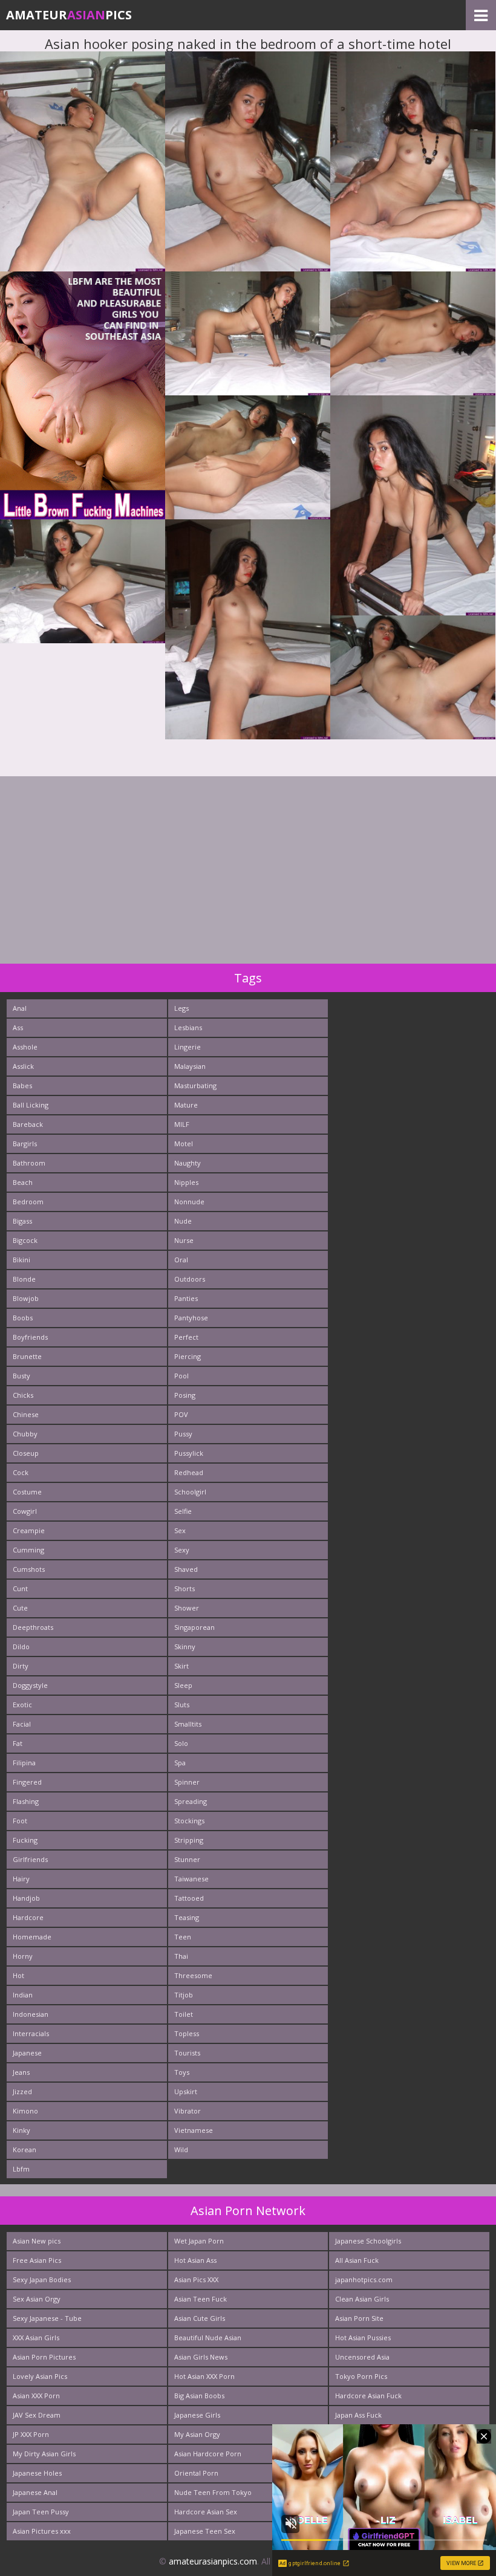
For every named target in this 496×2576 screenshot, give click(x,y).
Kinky (21, 2130)
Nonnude (189, 1202)
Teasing (187, 1917)
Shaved (186, 1569)
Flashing (26, 1801)
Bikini (21, 1260)
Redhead (189, 1472)
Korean (24, 2149)
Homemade (32, 1937)
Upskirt (186, 2091)
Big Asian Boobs (199, 2396)
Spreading (191, 1801)
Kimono (25, 2111)
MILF (182, 1124)
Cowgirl (25, 1511)
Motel (184, 1144)
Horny (23, 1956)
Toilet (184, 2014)
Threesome (193, 1975)
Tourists (187, 2053)
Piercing (188, 1356)
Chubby (25, 1434)
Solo (181, 1743)
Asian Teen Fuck (201, 2299)
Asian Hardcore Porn (208, 2454)
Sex (180, 1530)
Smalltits (188, 1724)
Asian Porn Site (359, 2318)
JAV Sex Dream (37, 2415)
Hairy (21, 1879)
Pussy (183, 1434)
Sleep (183, 1685)
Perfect (186, 1337)
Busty (21, 1376)
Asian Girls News (201, 2357)
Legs (181, 1008)
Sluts (182, 1705)
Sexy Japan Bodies (42, 2279)
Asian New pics (37, 2241)
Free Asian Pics (37, 2260)
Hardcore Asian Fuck (368, 2396)
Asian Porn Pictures (44, 2357)
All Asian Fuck (357, 2260)
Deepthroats (33, 1627)
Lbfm (21, 2169)
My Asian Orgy (197, 2434)
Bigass (22, 1221)
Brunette (27, 1356)
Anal (20, 1008)
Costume (27, 1492)
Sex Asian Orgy (37, 2299)
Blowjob (26, 1298)
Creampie (29, 1530)
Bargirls (25, 1144)
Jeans (21, 2072)
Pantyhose (191, 1318)
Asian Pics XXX (196, 2279)
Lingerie (188, 1047)
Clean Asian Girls (362, 2299)
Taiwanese (191, 1879)
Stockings (189, 1821)
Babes (22, 1085)
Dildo (21, 1646)
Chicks (23, 1395)
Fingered (27, 1782)
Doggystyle (30, 1685)
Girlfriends (30, 1859)
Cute (20, 1608)
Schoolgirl (190, 1492)
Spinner (187, 1782)
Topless (187, 2033)
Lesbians (188, 1027)
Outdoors (190, 1279)
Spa (180, 1763)
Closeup (26, 1453)
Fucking (25, 1840)
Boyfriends (30, 1337)
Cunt (20, 1588)
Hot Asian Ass (195, 2260)
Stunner (187, 1859)
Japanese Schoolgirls (368, 2241)
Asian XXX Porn (36, 2396)
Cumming (28, 1550)
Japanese (27, 2053)
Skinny (185, 1646)
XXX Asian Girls (36, 2338)
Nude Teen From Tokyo (213, 2492)
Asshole (25, 1047)
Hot (18, 1975)
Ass (18, 1027)
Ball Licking (31, 1105)
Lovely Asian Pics (40, 2376)
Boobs (23, 1318)
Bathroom (29, 1163)
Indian (23, 1995)
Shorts (184, 1588)
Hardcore (28, 1917)
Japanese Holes (37, 2473)
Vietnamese (194, 2130)
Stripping (189, 1840)
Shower (187, 1608)
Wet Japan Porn (199, 2241)
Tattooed (189, 1898)
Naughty (188, 1163)
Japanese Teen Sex (205, 2531)
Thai (181, 1956)
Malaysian (190, 1066)
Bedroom (28, 1202)
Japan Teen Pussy (41, 2512)
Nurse (184, 1240)
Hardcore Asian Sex (206, 2512)
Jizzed (22, 2091)
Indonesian (31, 2014)
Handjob (26, 1898)
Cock (21, 1472)
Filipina (24, 1763)
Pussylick (189, 1453)
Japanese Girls (197, 2415)
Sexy (182, 1550)
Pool (181, 1376)
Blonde (24, 1279)
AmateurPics (69, 15)
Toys (182, 2072)
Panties (186, 1298)
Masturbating (195, 1085)
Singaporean (194, 1627)
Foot (20, 1821)
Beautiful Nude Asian (208, 2338)
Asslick (23, 1066)
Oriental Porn (196, 2473)
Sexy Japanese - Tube (47, 2318)
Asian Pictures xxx (42, 2531)
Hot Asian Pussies (363, 2338)
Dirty (21, 1666)
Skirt (181, 1666)
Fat (18, 1743)
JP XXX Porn (31, 2434)
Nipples (186, 1182)
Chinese (26, 1414)
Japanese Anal (35, 2492)
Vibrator (188, 2111)
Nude (183, 1221)
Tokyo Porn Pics (361, 2376)
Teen (183, 1937)
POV (181, 1414)
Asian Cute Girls (200, 2318)
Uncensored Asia (362, 2357)
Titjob (184, 1995)
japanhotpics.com (364, 2279)
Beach (23, 1182)
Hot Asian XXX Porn (204, 2376)
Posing (185, 1395)
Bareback (28, 1124)
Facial (22, 1724)
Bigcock (25, 1240)
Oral (181, 1260)
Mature (186, 1105)
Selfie (183, 1511)
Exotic (22, 1705)
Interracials (31, 2033)
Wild (181, 2149)
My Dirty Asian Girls (44, 2454)
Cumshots (29, 1569)
